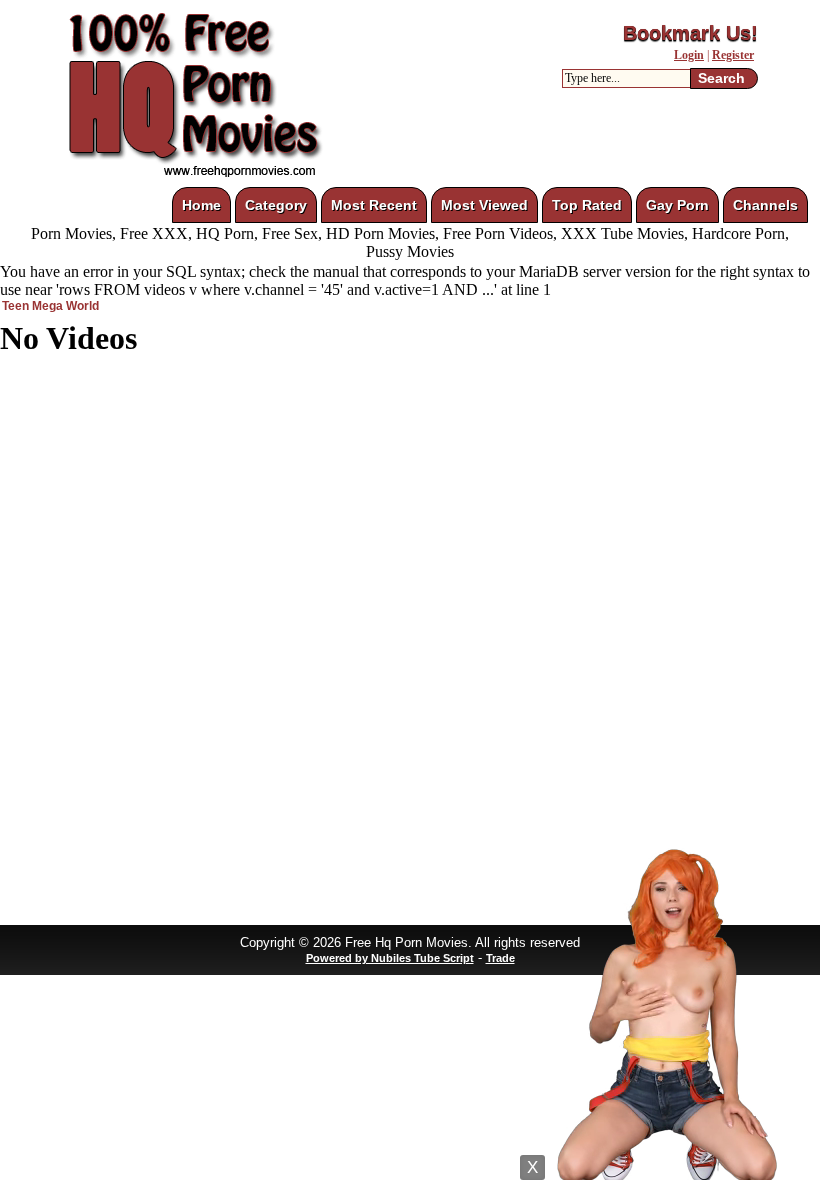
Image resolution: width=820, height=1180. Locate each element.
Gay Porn (677, 205)
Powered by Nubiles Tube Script (390, 958)
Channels (765, 205)
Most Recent (374, 205)
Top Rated (587, 205)
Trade (500, 958)
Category (276, 205)
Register (733, 55)
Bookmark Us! (690, 33)
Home (201, 205)
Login (689, 55)
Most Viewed (484, 205)
